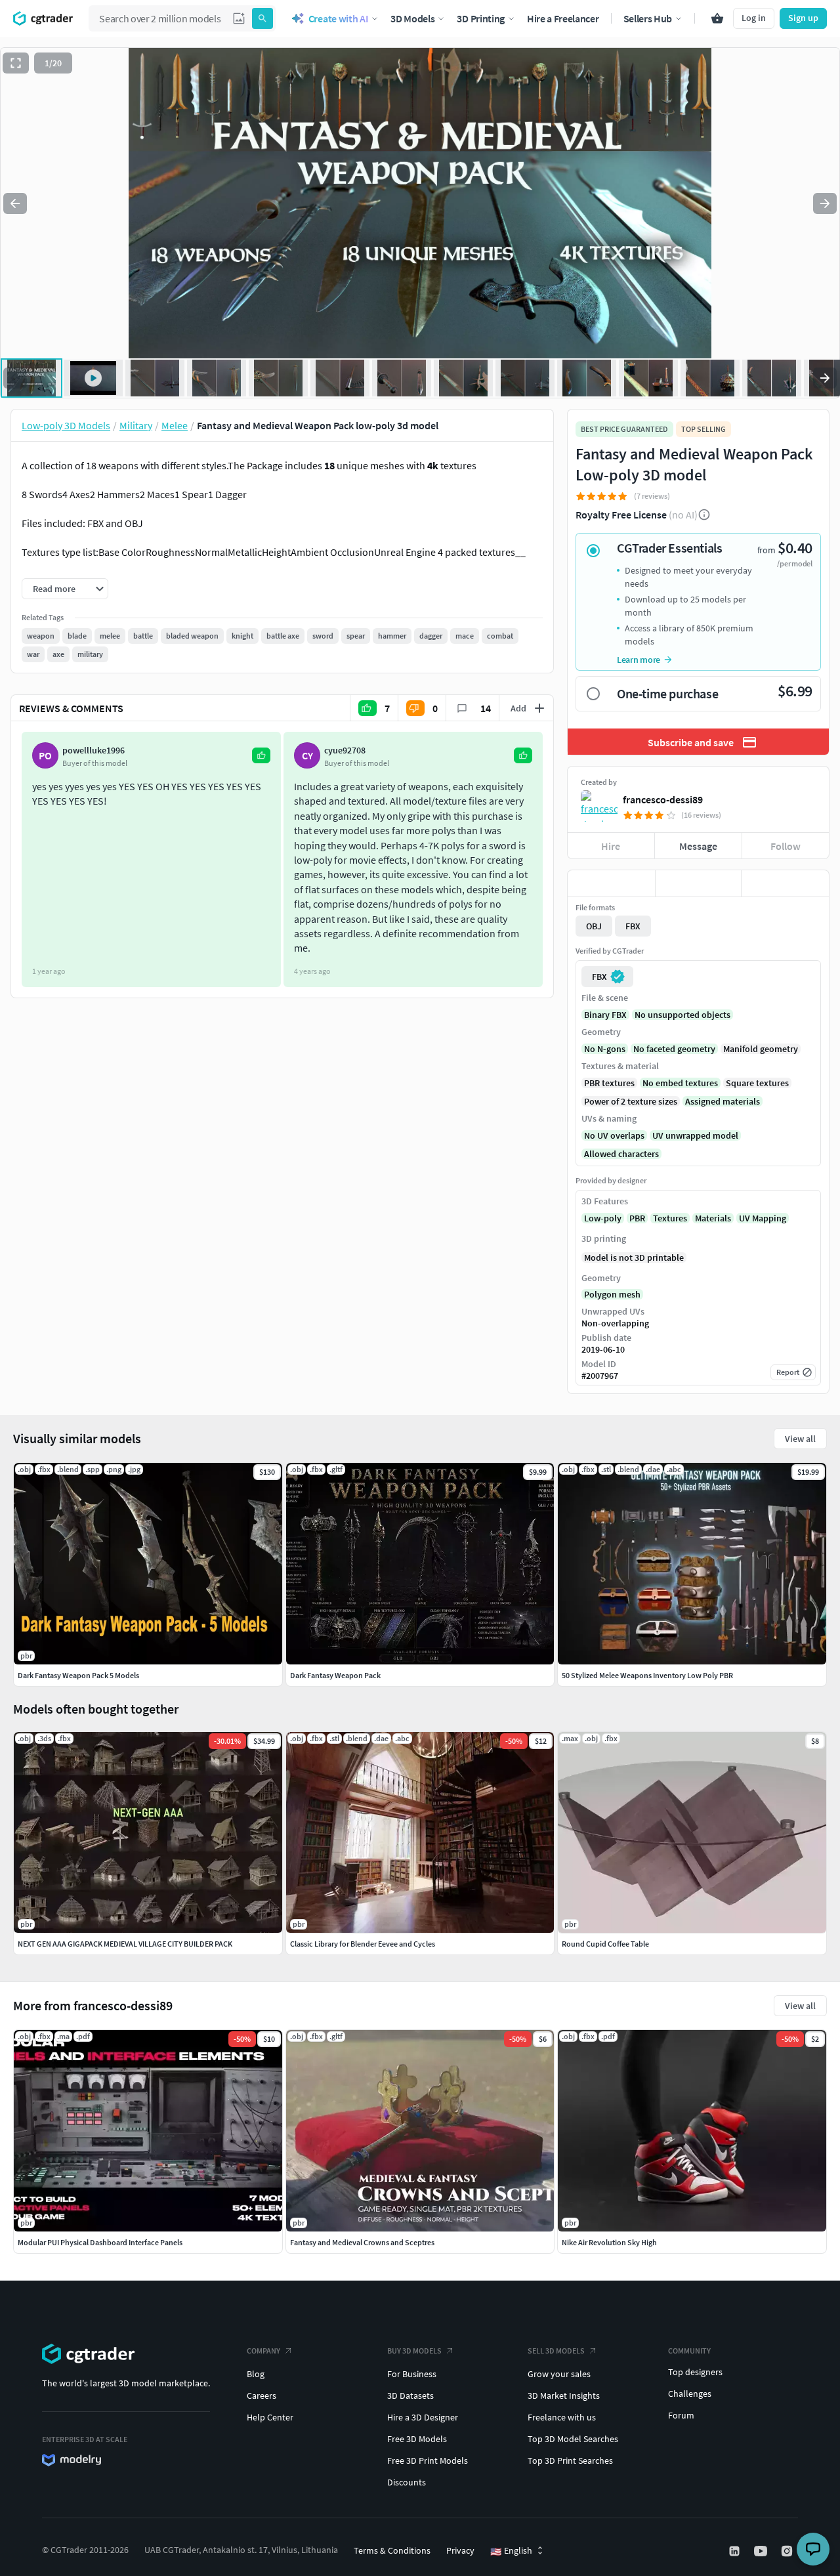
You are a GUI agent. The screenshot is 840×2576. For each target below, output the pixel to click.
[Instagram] (788, 2551)
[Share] (785, 883)
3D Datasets (410, 2396)
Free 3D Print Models (428, 2460)
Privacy (460, 2550)
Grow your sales (559, 2374)
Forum (681, 2415)
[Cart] (717, 18)
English (511, 2551)
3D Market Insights (564, 2396)
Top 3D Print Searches (570, 2460)
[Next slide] (825, 203)
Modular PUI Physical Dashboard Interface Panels (100, 2242)
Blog (256, 2374)
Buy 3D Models (414, 2351)
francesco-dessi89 (663, 799)
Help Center (270, 2417)
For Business (412, 2374)
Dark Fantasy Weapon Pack (335, 1675)
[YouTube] (762, 2551)
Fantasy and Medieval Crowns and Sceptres (362, 2242)
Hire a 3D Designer (423, 2417)
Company (263, 2351)
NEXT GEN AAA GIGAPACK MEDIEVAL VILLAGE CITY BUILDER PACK (125, 1944)
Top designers (695, 2372)
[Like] (611, 883)
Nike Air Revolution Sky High (609, 2242)
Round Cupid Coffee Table (605, 1944)
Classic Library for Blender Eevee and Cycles (363, 1944)
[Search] (262, 18)
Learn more (639, 660)
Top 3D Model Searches (573, 2439)
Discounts (407, 2482)
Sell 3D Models (556, 2351)
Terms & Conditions (392, 2550)
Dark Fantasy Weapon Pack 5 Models (78, 1675)
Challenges (690, 2394)
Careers (262, 2396)
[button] (239, 18)
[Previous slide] (15, 203)
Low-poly (603, 1218)
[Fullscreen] (16, 63)
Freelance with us (562, 2417)
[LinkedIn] (736, 2551)
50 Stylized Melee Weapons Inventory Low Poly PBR (647, 1675)
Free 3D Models (417, 2439)
